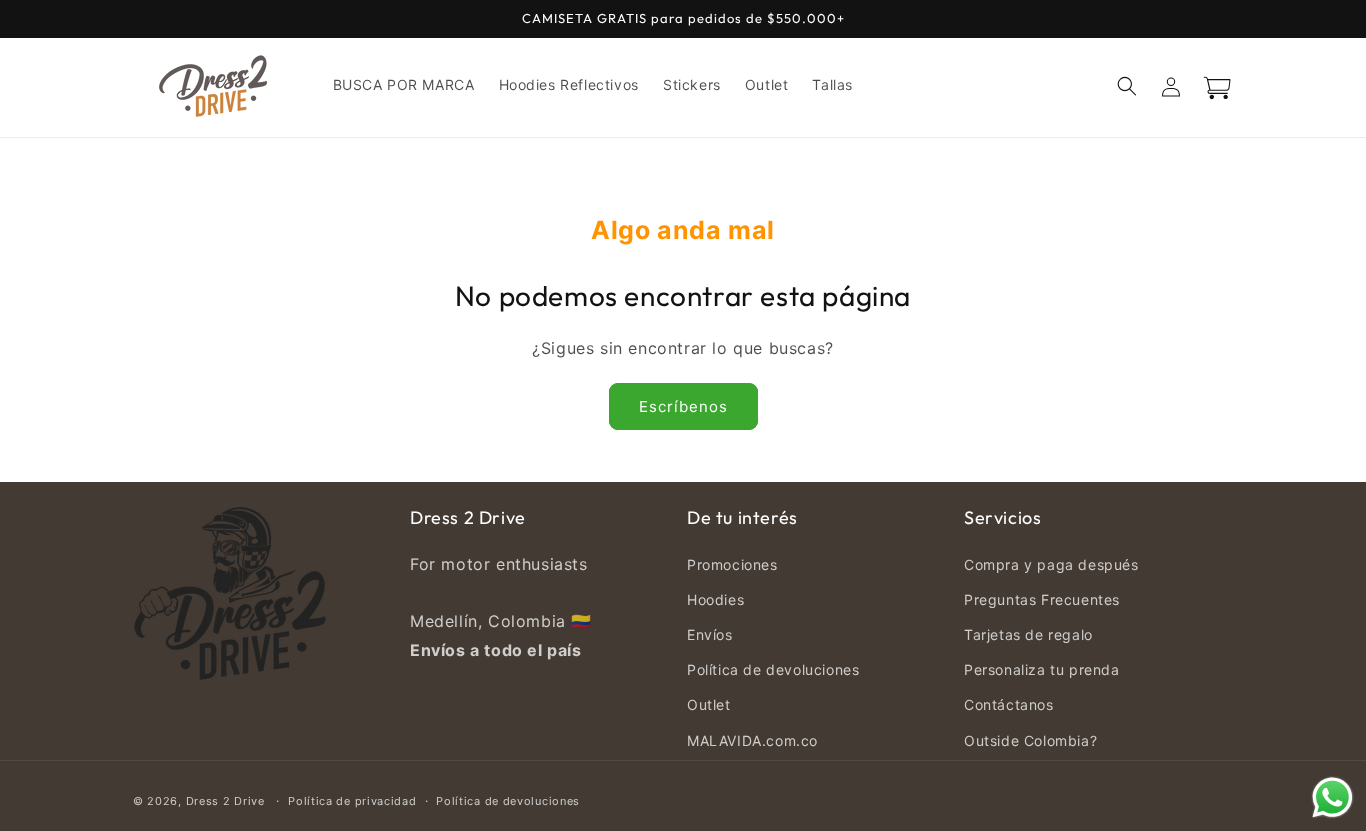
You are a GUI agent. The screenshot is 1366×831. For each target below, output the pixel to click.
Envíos (710, 634)
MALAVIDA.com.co (752, 740)
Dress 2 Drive (225, 801)
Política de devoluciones (773, 669)
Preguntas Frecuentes (1042, 599)
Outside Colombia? (1030, 740)
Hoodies (715, 599)
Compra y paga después (1051, 564)
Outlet (709, 704)
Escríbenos (683, 406)
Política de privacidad (352, 801)
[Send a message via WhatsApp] (1332, 797)
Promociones (732, 564)
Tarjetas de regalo (1028, 634)
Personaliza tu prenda (1042, 669)
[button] (1127, 86)
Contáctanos (1009, 704)
